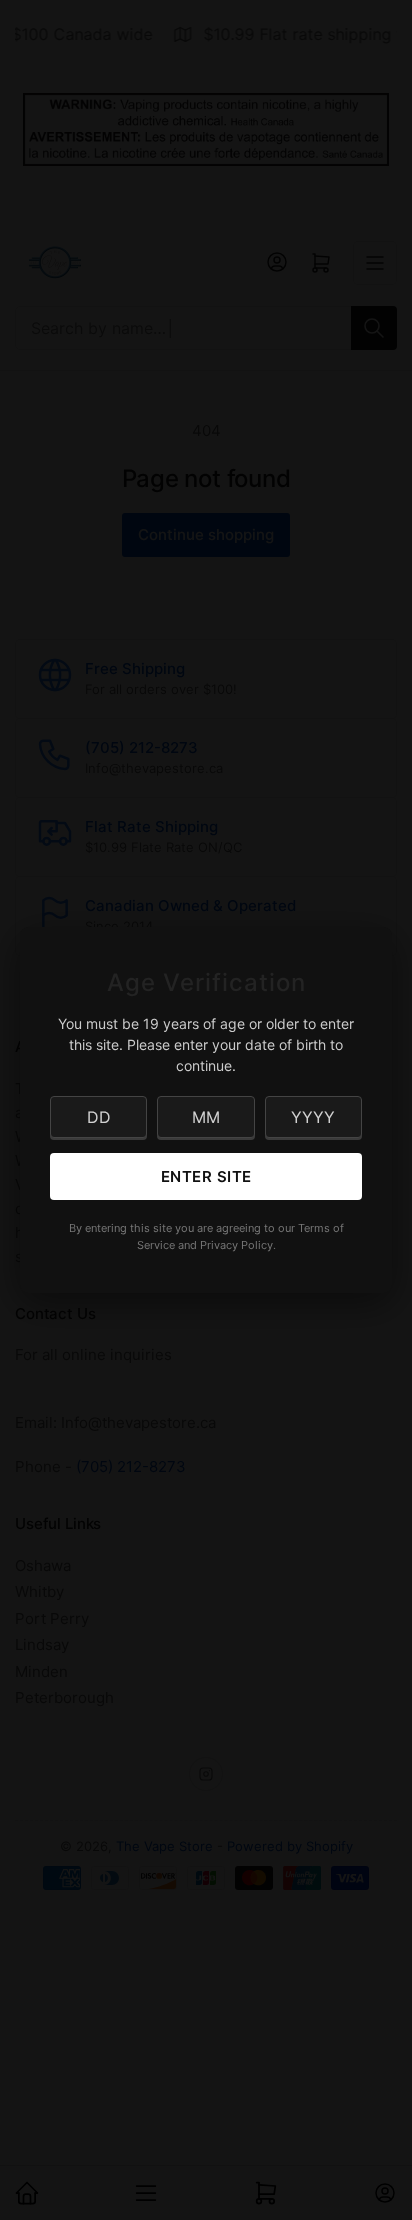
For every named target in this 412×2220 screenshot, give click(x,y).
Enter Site (206, 1176)
